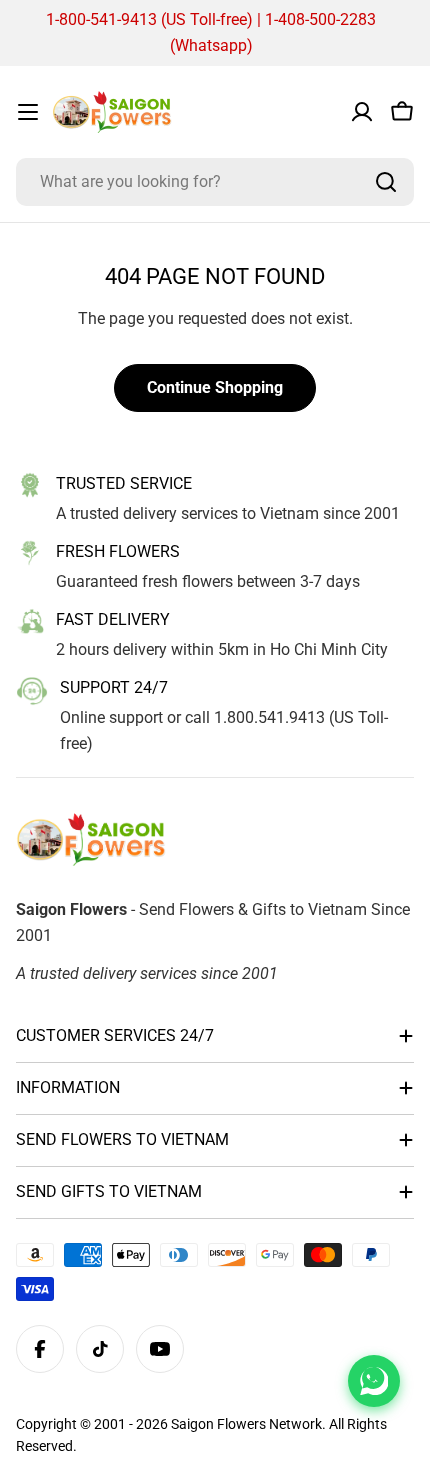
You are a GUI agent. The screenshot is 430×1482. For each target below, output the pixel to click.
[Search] (386, 182)
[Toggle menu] (28, 112)
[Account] (362, 112)
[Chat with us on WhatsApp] (374, 1381)
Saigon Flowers (218, 1424)
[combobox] (215, 182)
